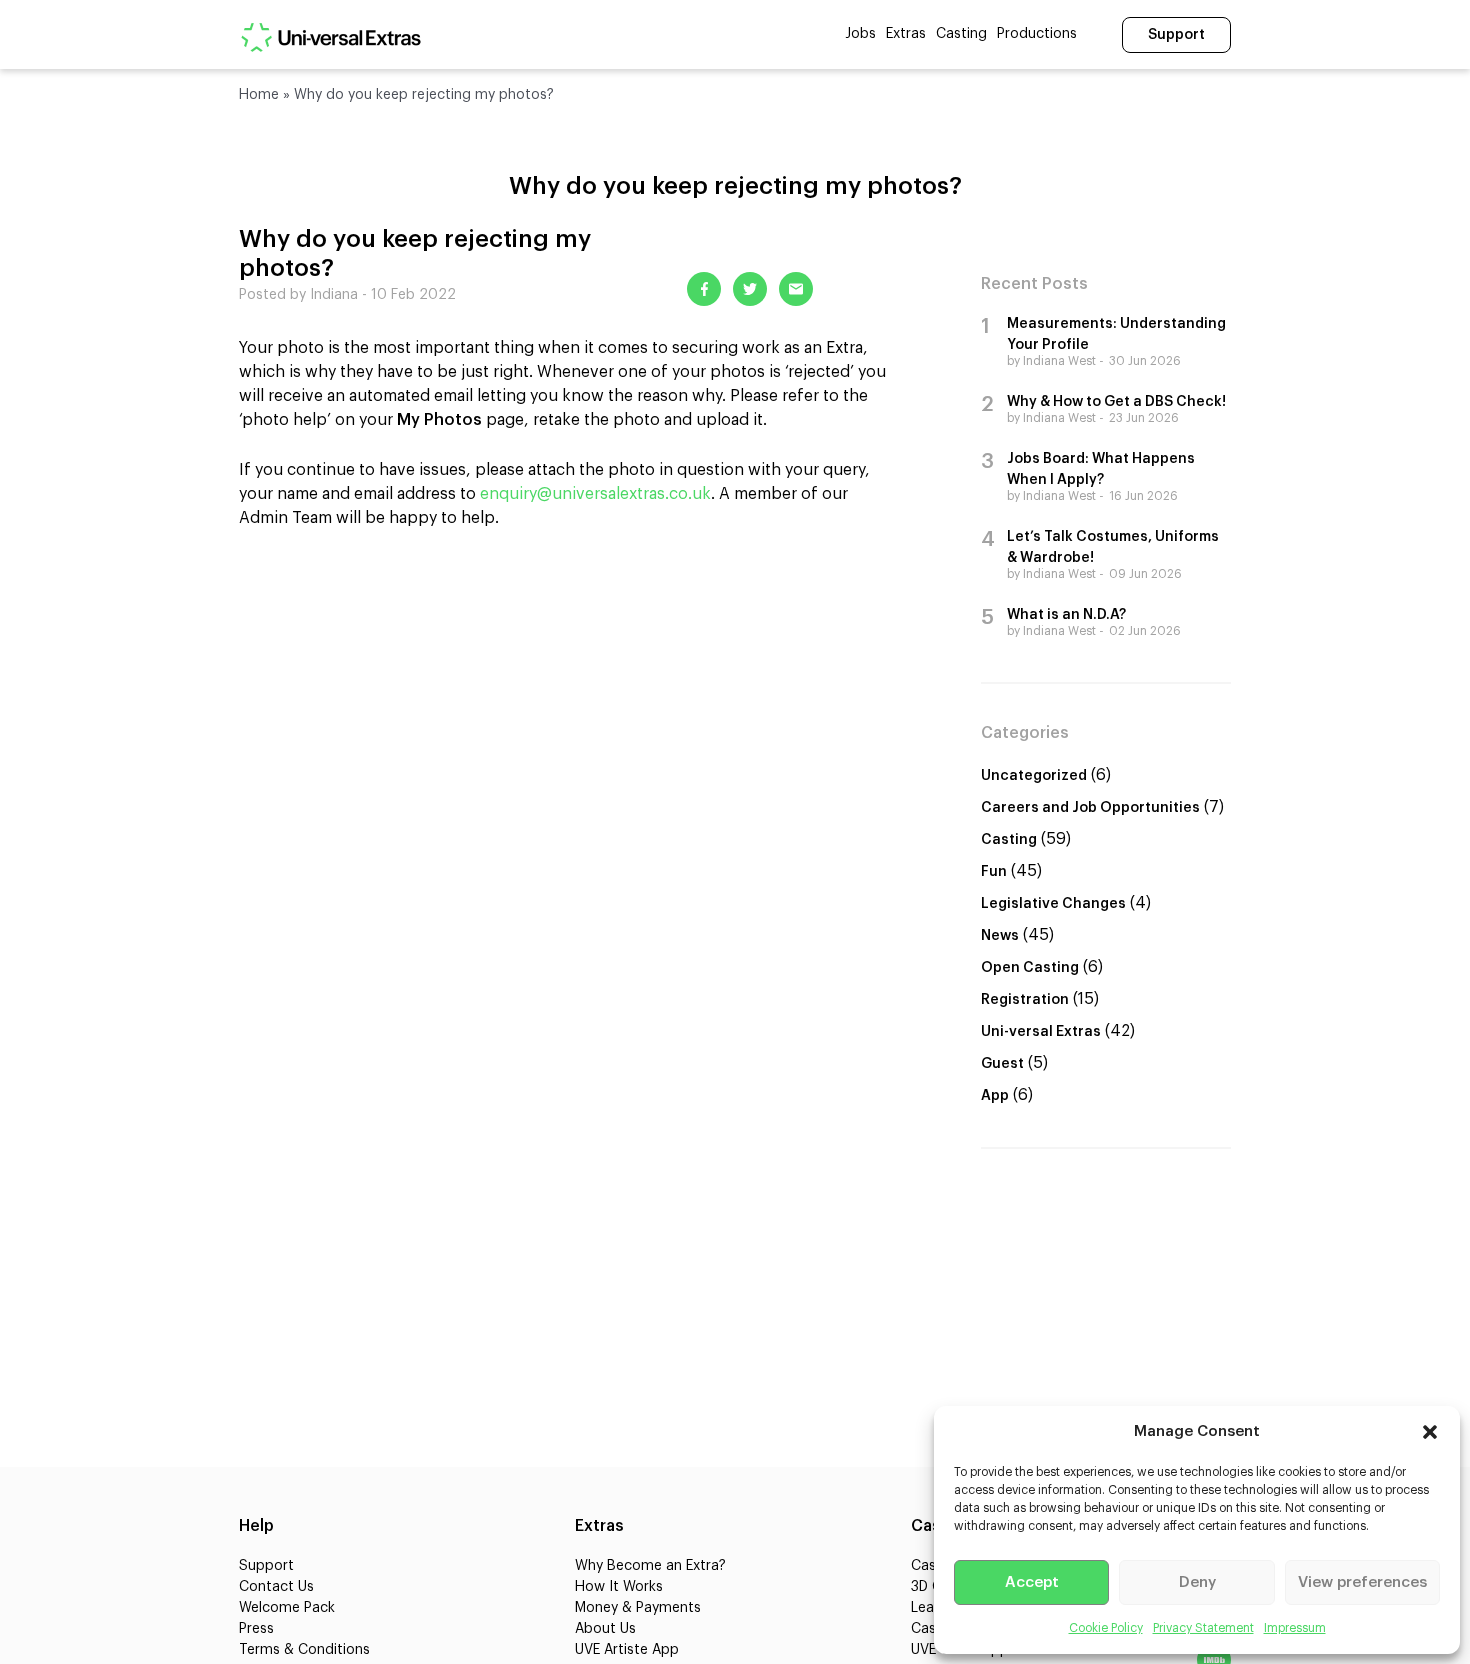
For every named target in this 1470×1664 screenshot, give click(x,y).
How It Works (619, 1587)
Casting (961, 34)
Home (259, 95)
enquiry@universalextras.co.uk (595, 494)
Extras (906, 34)
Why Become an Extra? (650, 1566)
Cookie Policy (1106, 1628)
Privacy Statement (1203, 1628)
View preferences (1362, 1582)
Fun (994, 872)
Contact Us (276, 1587)
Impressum (1295, 1628)
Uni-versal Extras (1041, 1032)
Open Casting (1030, 968)
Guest (1002, 1064)
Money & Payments (638, 1608)
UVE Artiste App (627, 1650)
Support (1176, 35)
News (1000, 936)
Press (256, 1629)
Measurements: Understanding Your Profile (1116, 334)
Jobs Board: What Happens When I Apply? (1101, 469)
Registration (1025, 1000)
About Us (605, 1629)
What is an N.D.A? (1066, 615)
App (995, 1096)
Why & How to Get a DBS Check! (1116, 402)
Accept (1032, 1582)
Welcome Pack (287, 1608)
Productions (1037, 34)
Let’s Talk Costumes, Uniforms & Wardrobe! (1113, 547)
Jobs (860, 34)
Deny (1197, 1582)
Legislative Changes (1053, 904)
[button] (1430, 1432)
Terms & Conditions (304, 1650)
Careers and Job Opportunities (1090, 808)
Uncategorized (1034, 776)
